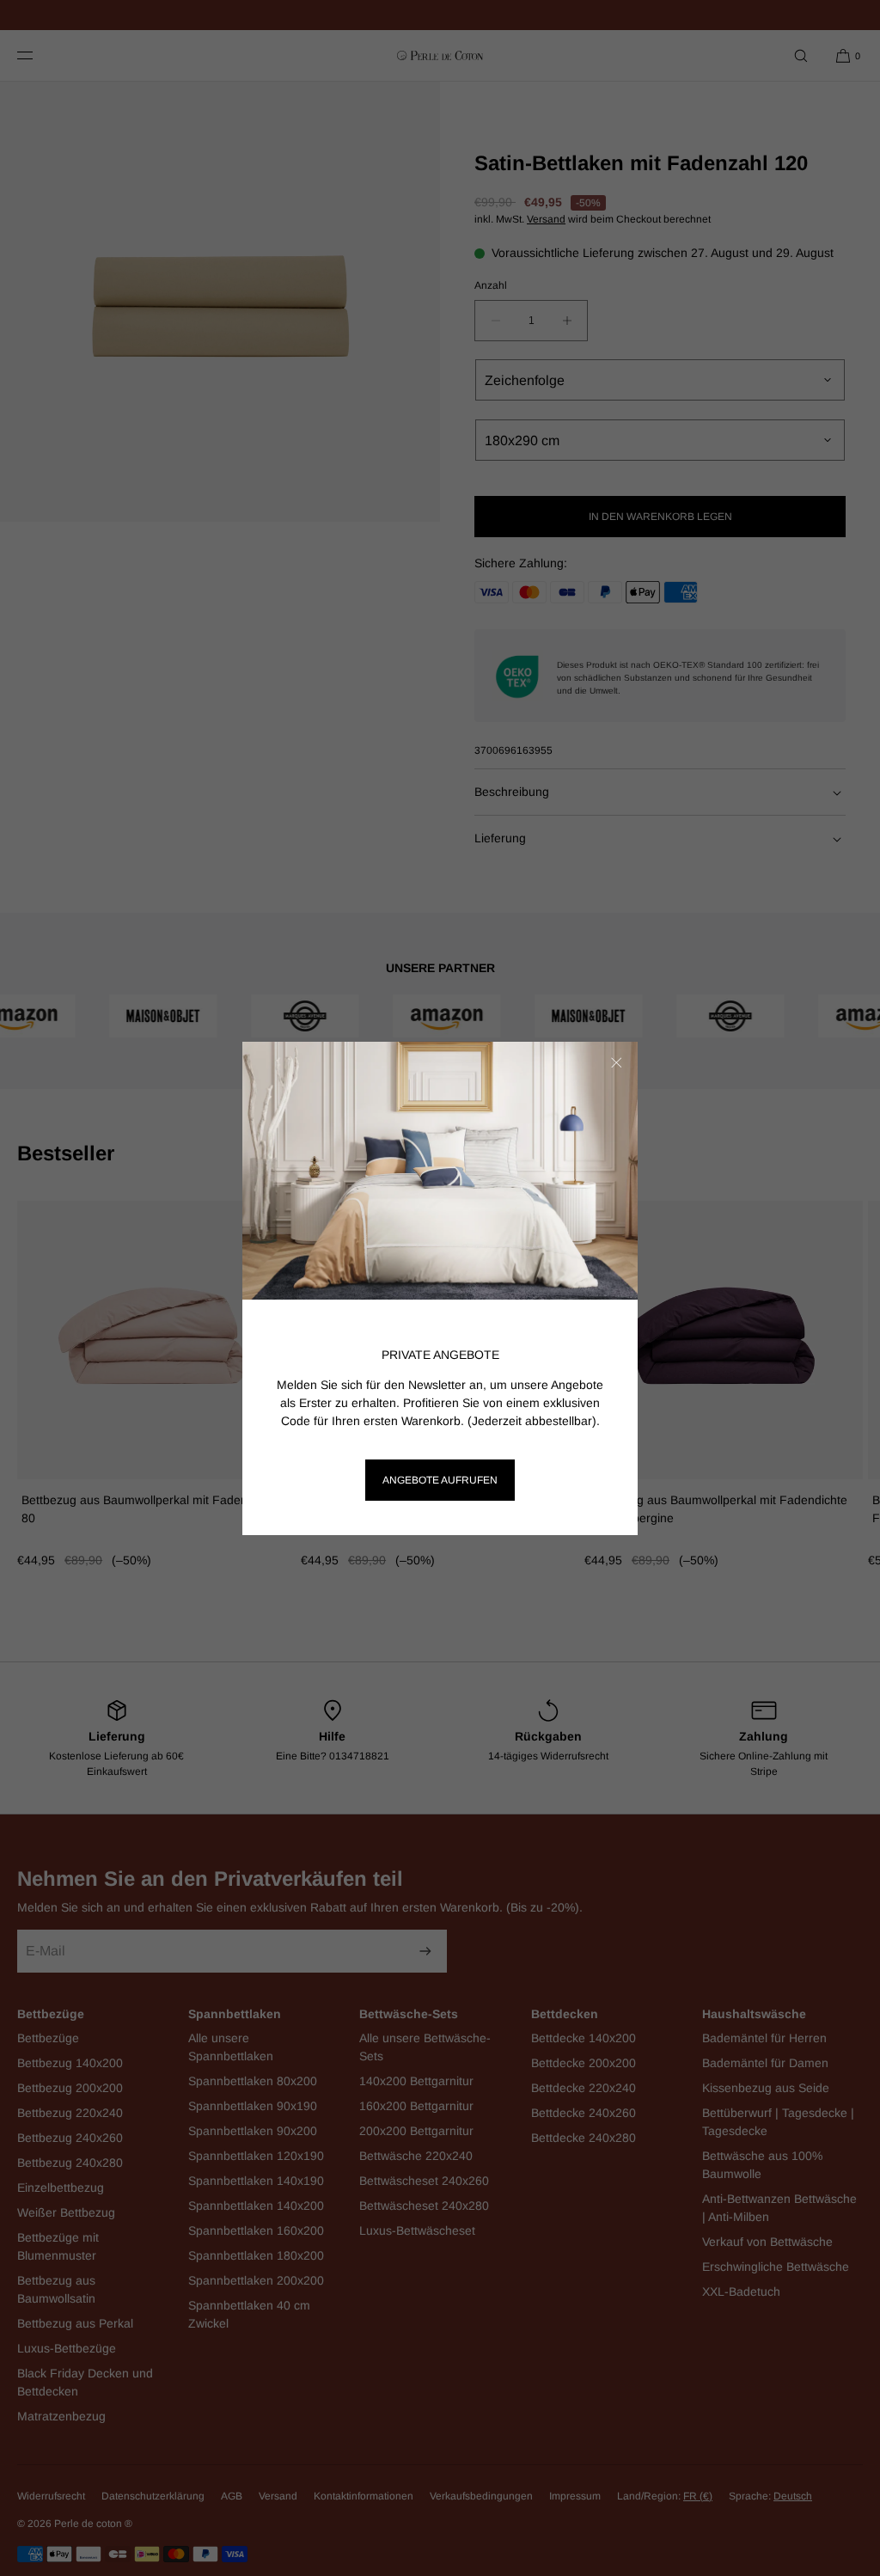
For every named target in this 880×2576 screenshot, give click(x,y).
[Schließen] (616, 1063)
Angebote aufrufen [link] (440, 1480)
